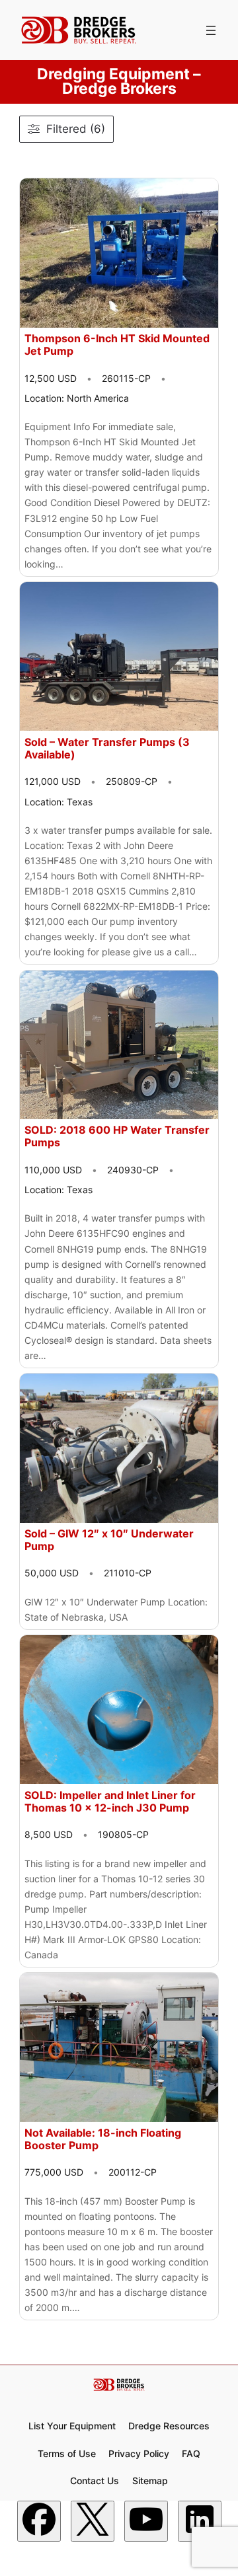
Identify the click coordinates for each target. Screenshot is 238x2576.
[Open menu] (211, 30)
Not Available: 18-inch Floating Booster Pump (103, 2139)
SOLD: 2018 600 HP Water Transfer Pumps (117, 1136)
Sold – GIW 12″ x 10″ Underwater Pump (109, 1540)
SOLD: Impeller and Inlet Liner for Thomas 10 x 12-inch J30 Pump (110, 1802)
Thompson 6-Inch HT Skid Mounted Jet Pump (117, 345)
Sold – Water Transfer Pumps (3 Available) (107, 749)
